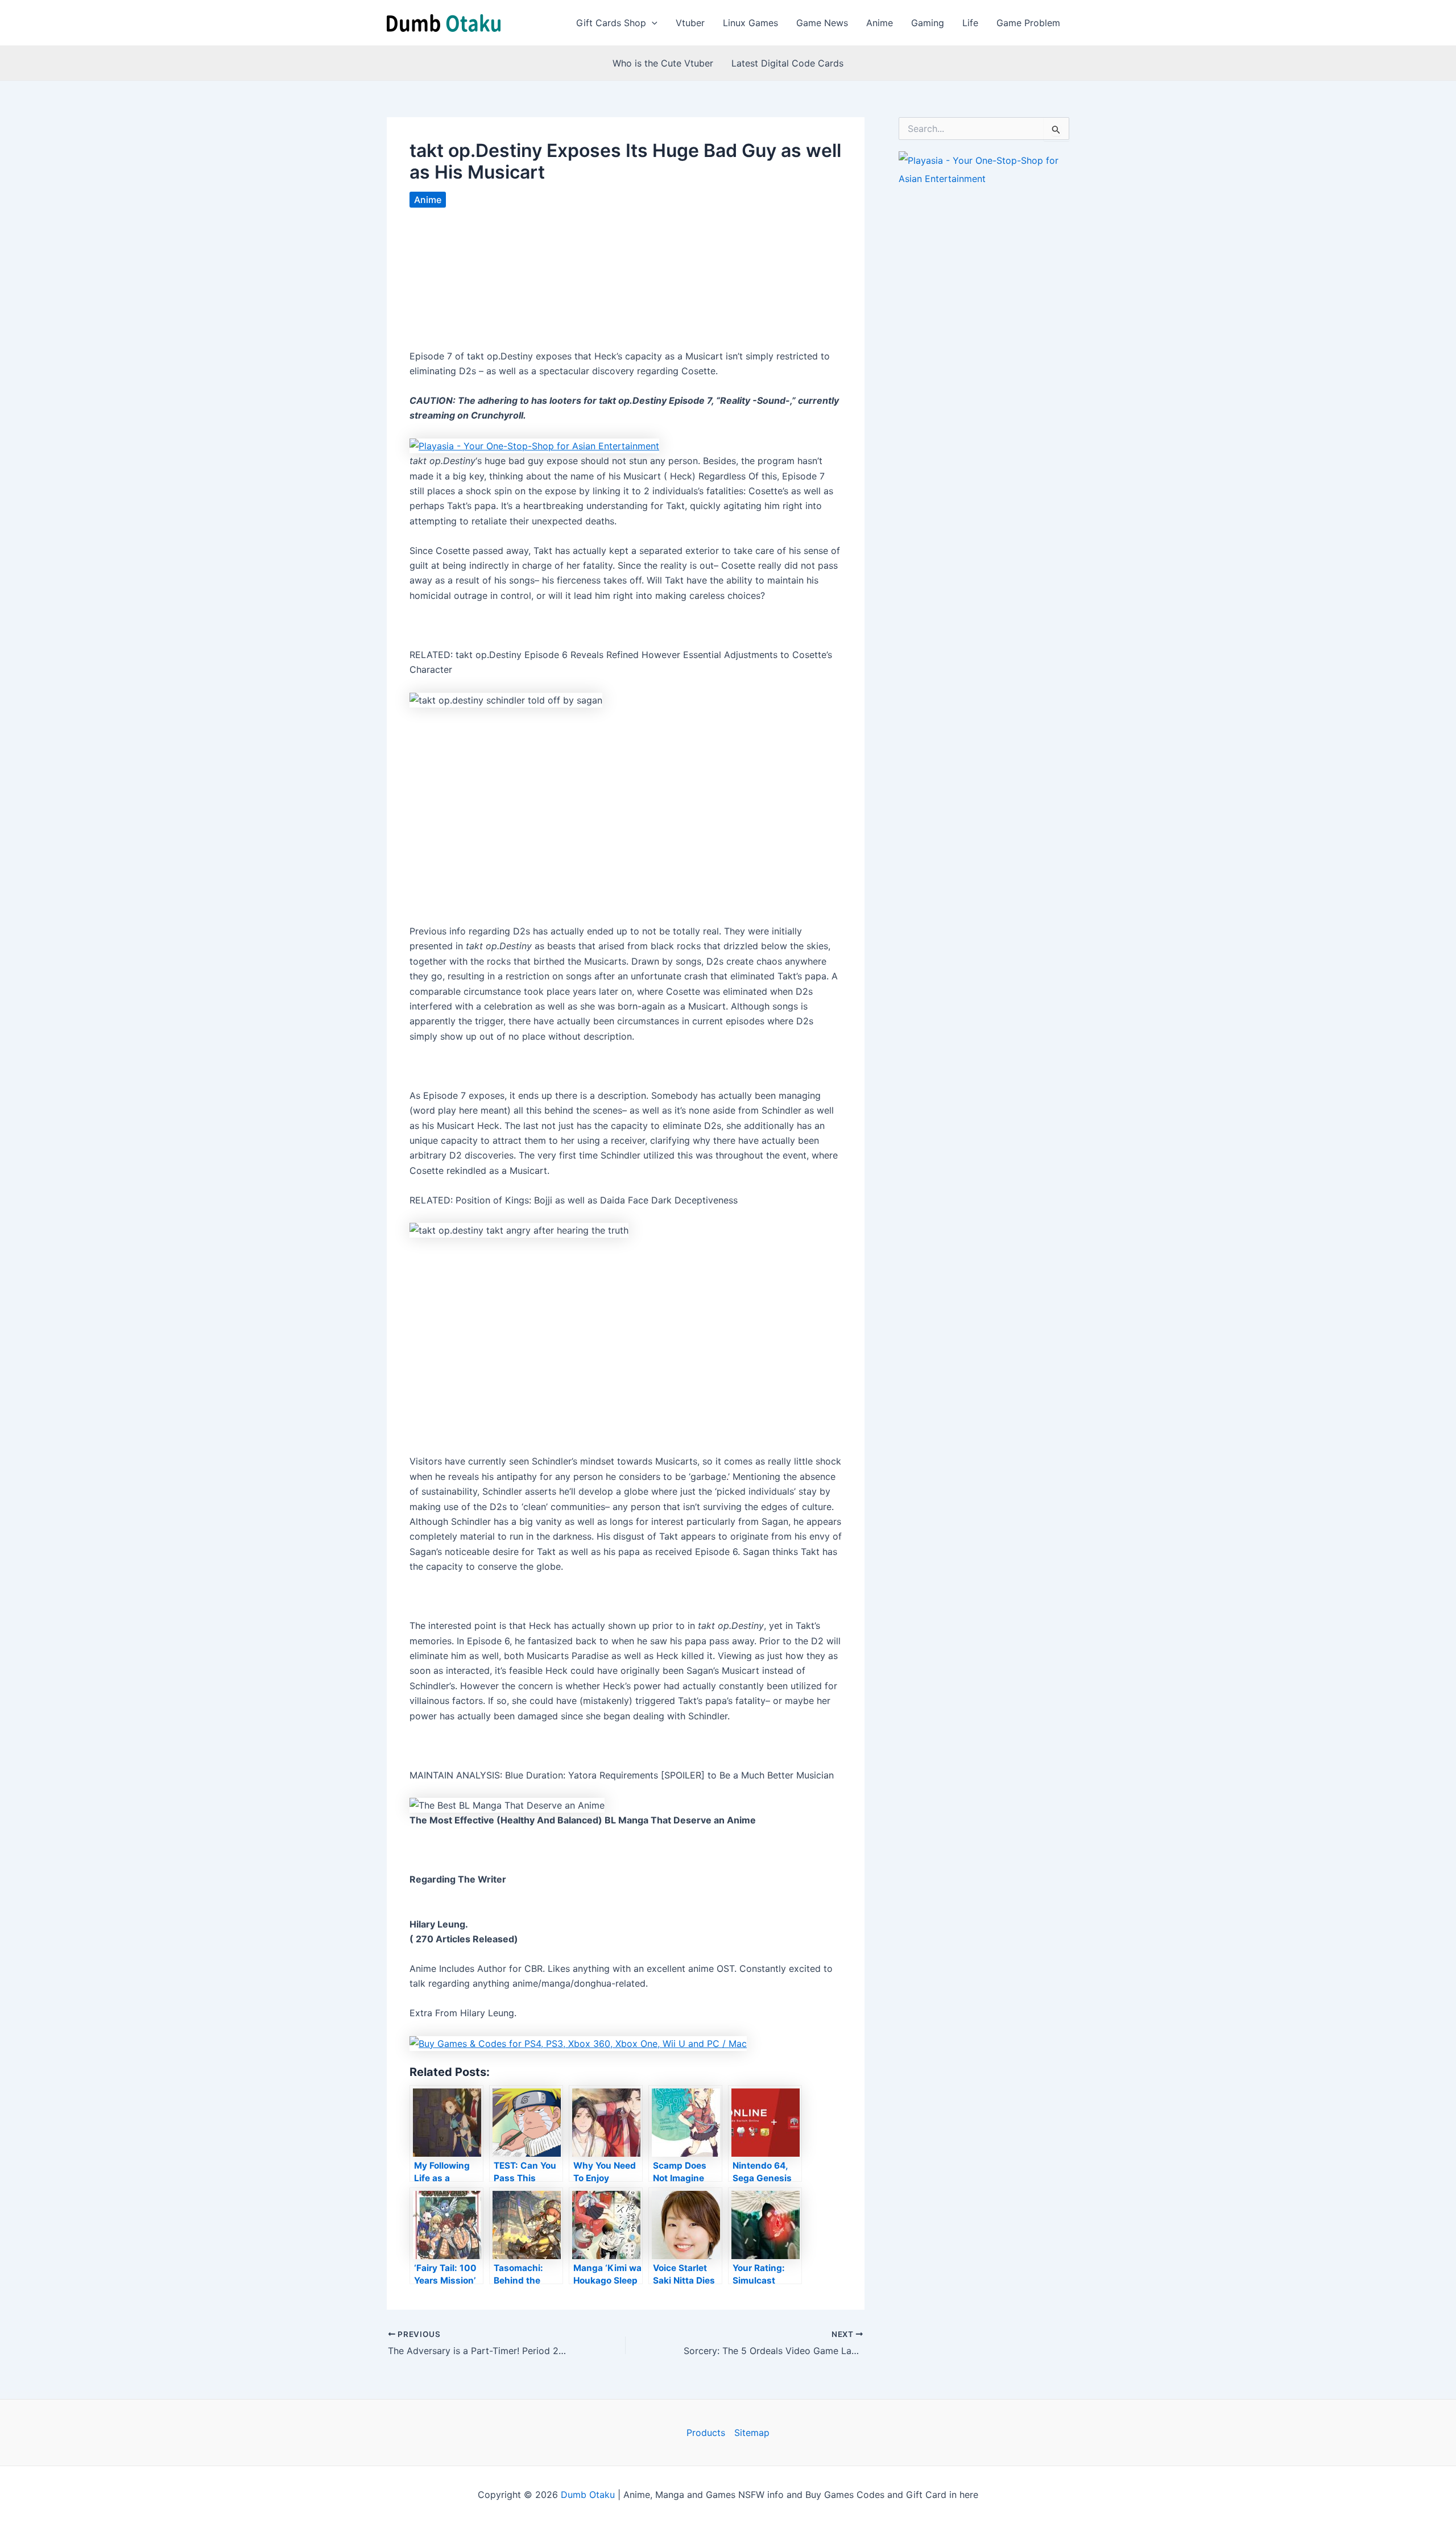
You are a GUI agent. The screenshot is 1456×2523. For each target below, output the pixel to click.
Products (706, 2433)
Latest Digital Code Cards (787, 63)
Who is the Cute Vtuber (663, 63)
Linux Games (750, 23)
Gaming (928, 23)
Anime (880, 23)
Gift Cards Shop (611, 23)
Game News (822, 23)
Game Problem (1028, 23)
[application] (652, 23)
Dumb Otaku (588, 2495)
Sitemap (752, 2433)
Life (970, 23)
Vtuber (690, 23)
